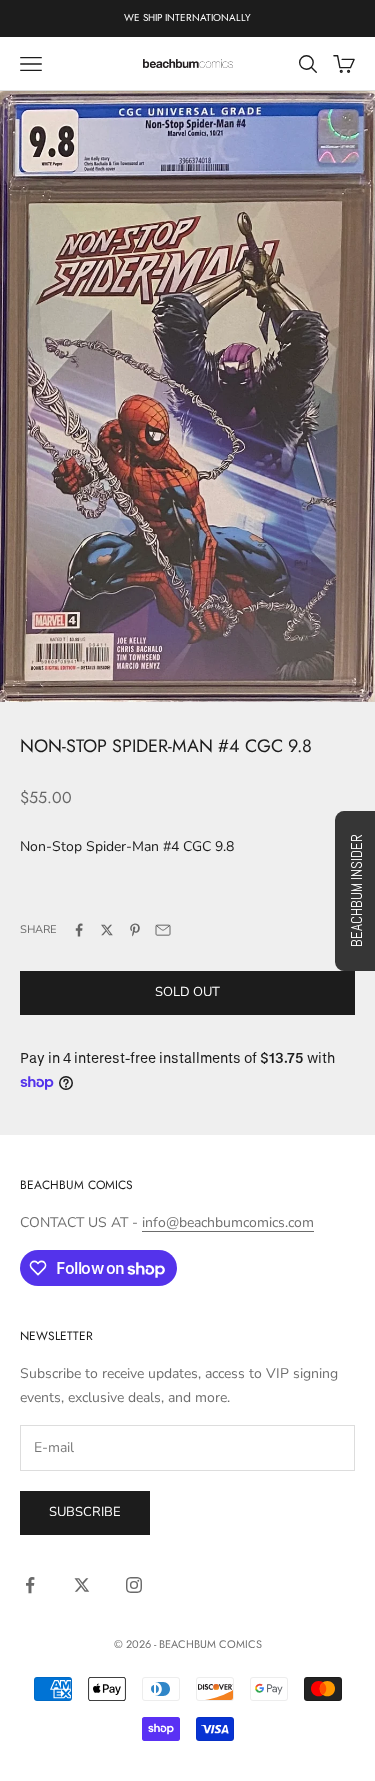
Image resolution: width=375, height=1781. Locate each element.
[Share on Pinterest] (135, 930)
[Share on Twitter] (107, 930)
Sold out (187, 992)
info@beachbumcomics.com (228, 1222)
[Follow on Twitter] (82, 1585)
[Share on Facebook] (79, 930)
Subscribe (85, 1512)
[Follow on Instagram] (134, 1585)
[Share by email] (163, 930)
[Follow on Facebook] (30, 1585)
